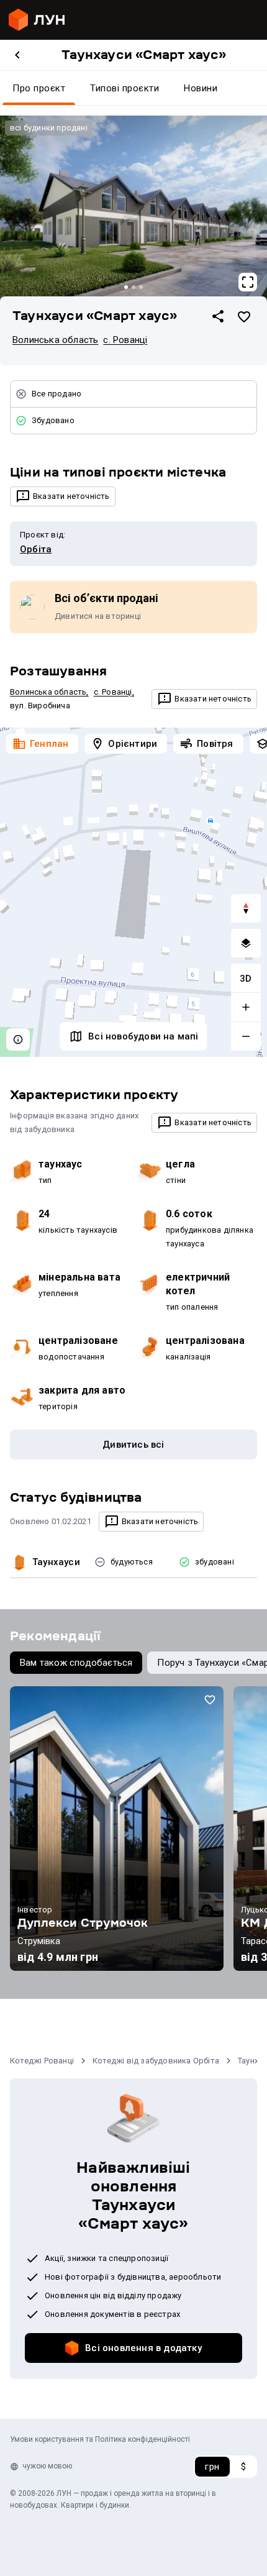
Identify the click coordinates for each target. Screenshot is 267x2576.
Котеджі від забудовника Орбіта (156, 2061)
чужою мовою (47, 2466)
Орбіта (36, 549)
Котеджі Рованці (42, 2061)
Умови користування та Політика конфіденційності (100, 2439)
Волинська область (55, 340)
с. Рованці (125, 340)
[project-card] (117, 1829)
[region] (133, 893)
